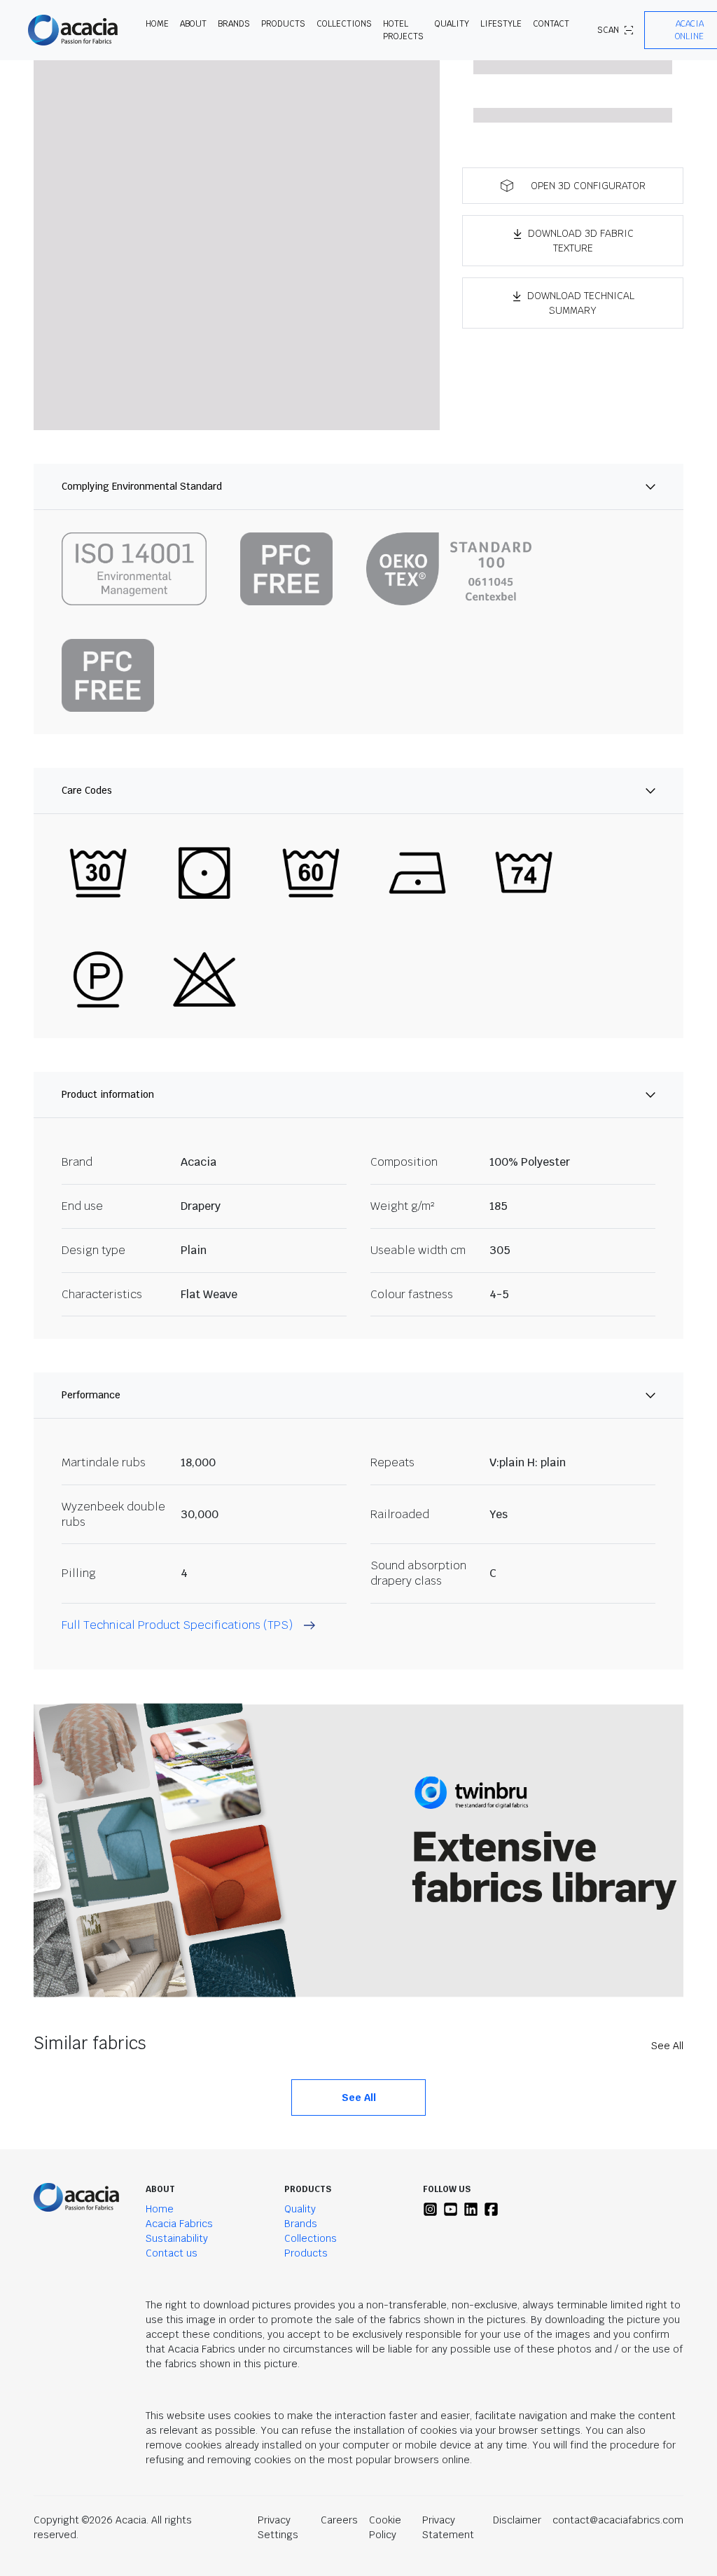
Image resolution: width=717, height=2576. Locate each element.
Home (160, 2209)
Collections (311, 2238)
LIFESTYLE (501, 24)
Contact (551, 24)
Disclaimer (517, 2520)
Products (306, 2253)
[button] (573, 186)
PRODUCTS (283, 24)
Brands (301, 2224)
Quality (300, 2209)
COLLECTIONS (344, 24)
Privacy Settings (278, 2527)
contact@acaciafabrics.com (618, 2520)
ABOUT (193, 24)
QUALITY (452, 24)
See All (667, 2046)
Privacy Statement (448, 2527)
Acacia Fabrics (179, 2224)
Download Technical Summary (581, 303)
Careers (339, 2520)
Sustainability (177, 2238)
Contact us (172, 2253)
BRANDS (234, 24)
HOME (157, 24)
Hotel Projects (403, 30)
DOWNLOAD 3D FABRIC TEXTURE (581, 241)
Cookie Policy (385, 2527)
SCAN (608, 30)
